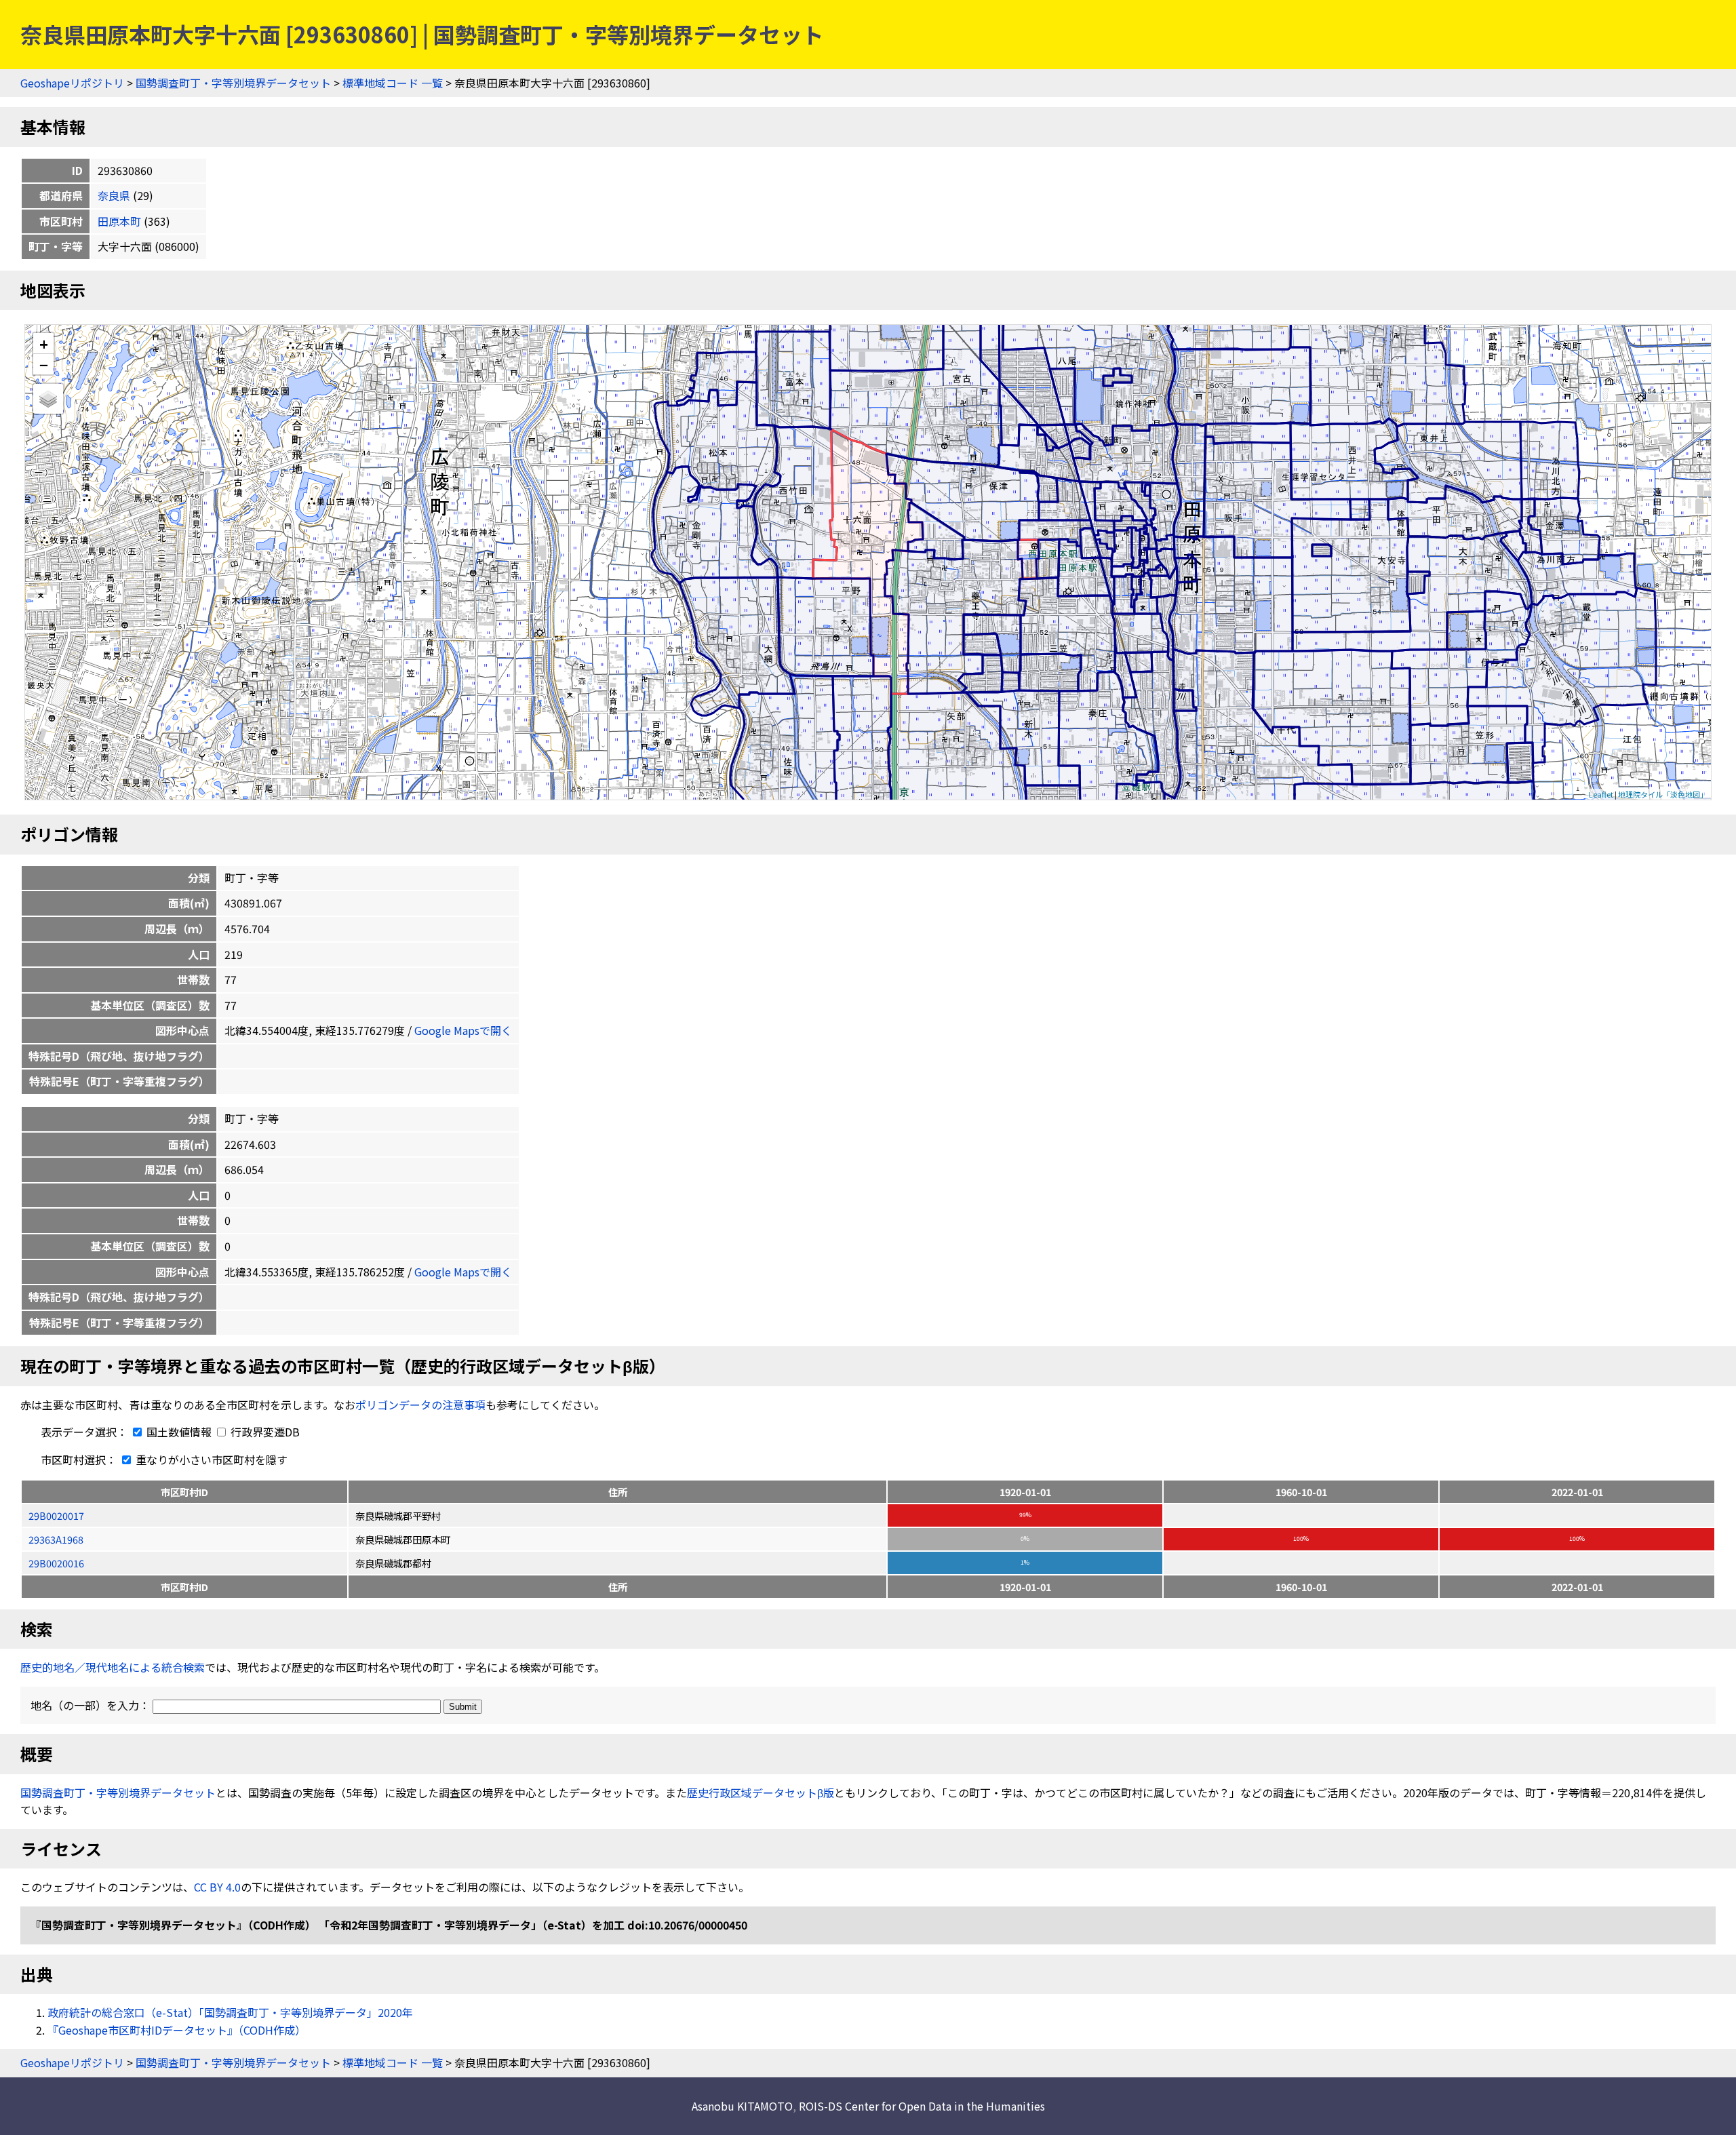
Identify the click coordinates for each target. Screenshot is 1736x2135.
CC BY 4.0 (217, 1887)
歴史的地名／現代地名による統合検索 (113, 1667)
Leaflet (1601, 794)
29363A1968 (56, 1539)
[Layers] (48, 399)
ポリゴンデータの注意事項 (420, 1405)
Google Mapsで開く (463, 1030)
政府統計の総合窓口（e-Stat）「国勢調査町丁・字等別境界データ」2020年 (230, 2012)
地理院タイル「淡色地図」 (1663, 794)
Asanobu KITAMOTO (742, 2106)
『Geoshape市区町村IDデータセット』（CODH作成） (177, 2030)
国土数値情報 (179, 1432)
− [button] (44, 364)
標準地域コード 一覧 (393, 83)
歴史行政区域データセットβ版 (761, 1793)
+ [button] (44, 344)
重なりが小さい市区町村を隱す (210, 1460)
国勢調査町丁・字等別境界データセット (233, 83)
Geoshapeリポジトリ (72, 83)
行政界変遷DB (264, 1432)
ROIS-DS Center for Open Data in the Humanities (922, 2106)
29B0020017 (56, 1515)
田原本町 (119, 221)
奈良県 (114, 195)
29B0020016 (56, 1563)
